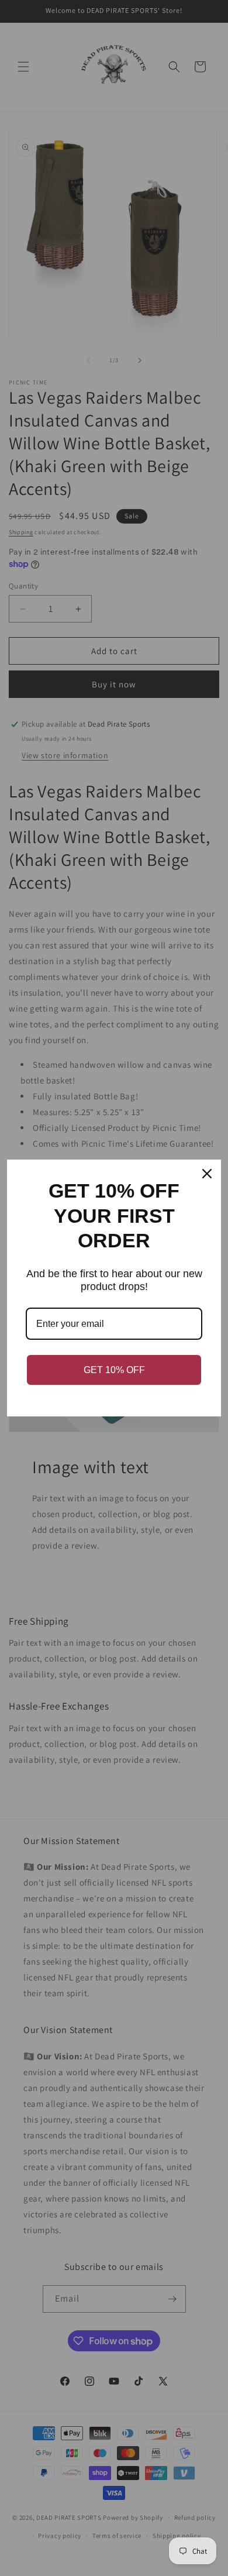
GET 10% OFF (114, 1370)
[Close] (207, 1174)
